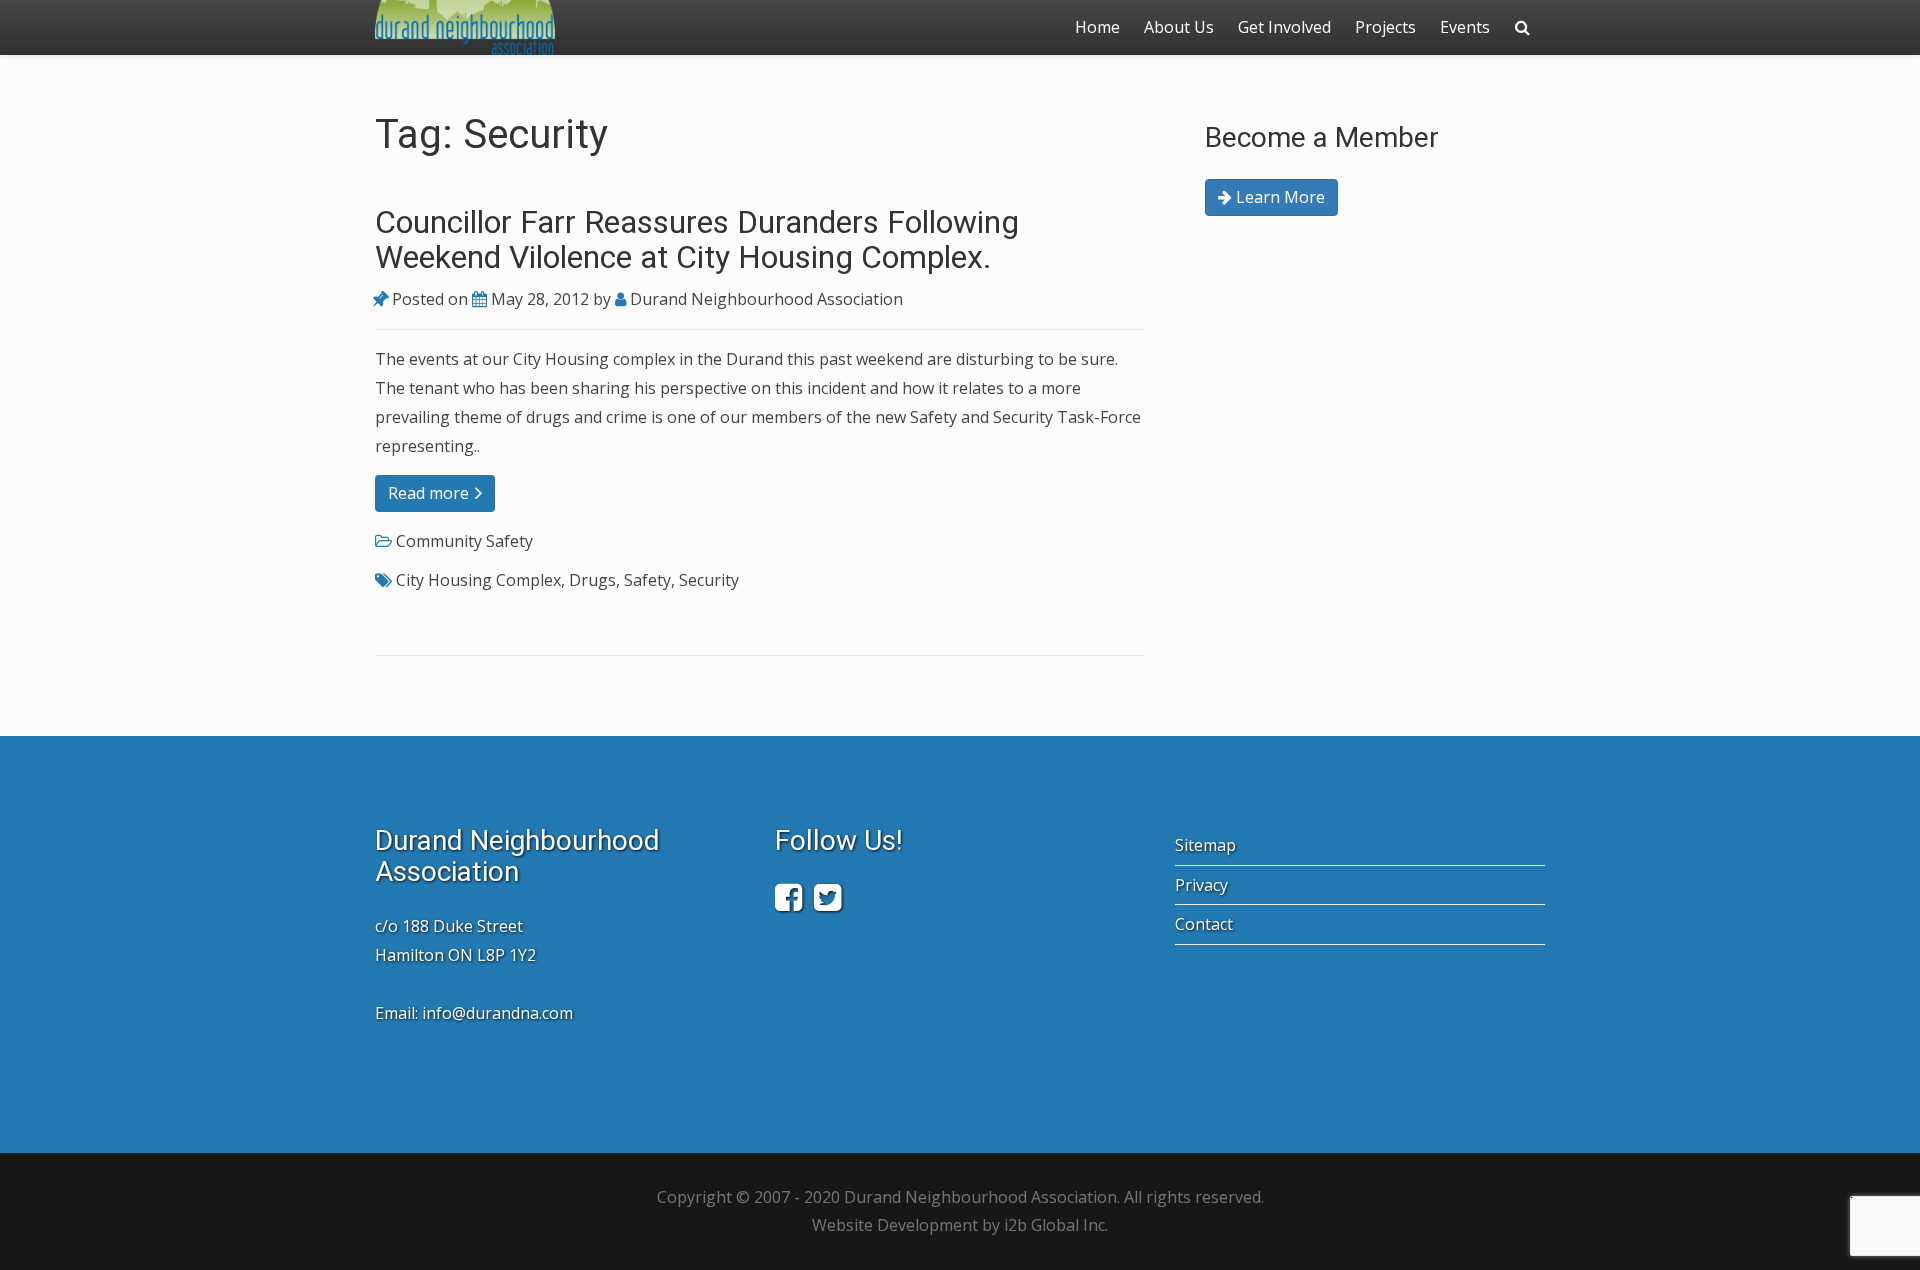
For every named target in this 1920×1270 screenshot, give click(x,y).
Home (1097, 27)
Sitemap (1205, 845)
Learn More (1278, 197)
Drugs (592, 580)
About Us (1179, 27)
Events (1465, 27)
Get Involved (1284, 27)
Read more (430, 493)
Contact (1204, 924)
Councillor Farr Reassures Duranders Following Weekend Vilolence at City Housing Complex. (697, 239)
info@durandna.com (497, 1013)
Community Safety (464, 541)
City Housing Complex (478, 580)
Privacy (1201, 885)
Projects (1385, 27)
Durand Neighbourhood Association (764, 299)
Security (709, 580)
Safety (647, 580)
